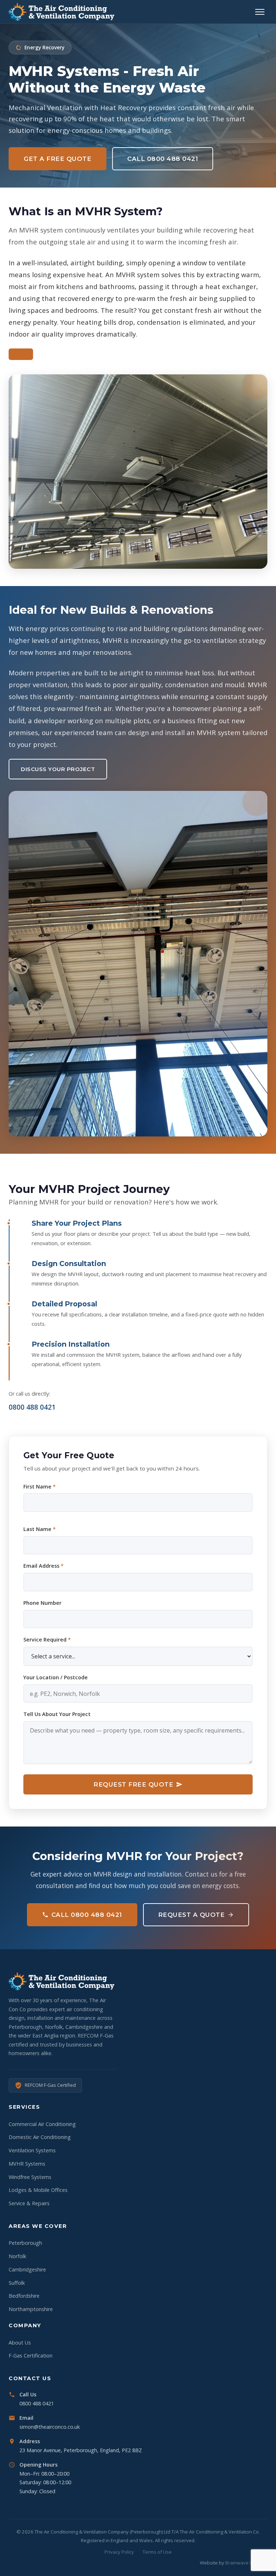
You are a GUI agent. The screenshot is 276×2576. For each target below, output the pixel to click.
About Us (20, 2343)
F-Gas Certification (31, 2356)
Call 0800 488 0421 (163, 159)
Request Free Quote (133, 1784)
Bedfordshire (24, 2296)
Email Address (43, 1566)
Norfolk (17, 2256)
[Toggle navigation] (260, 12)
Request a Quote (192, 1915)
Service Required (47, 1640)
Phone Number (42, 1603)
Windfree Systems (30, 2177)
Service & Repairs (29, 2203)
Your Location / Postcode (56, 1677)
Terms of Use (157, 2552)
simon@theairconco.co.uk (50, 2427)
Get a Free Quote (57, 159)
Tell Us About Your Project (57, 1714)
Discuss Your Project (58, 769)
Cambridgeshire (27, 2269)
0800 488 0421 (32, 1407)
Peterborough (25, 2243)
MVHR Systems (27, 2164)
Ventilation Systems (32, 2150)
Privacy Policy (119, 2552)
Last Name (40, 1529)
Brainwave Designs (246, 2563)
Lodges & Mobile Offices (38, 2190)
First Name (40, 1487)
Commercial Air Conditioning (42, 2124)
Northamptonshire (31, 2309)
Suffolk (17, 2283)
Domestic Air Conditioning (40, 2137)
